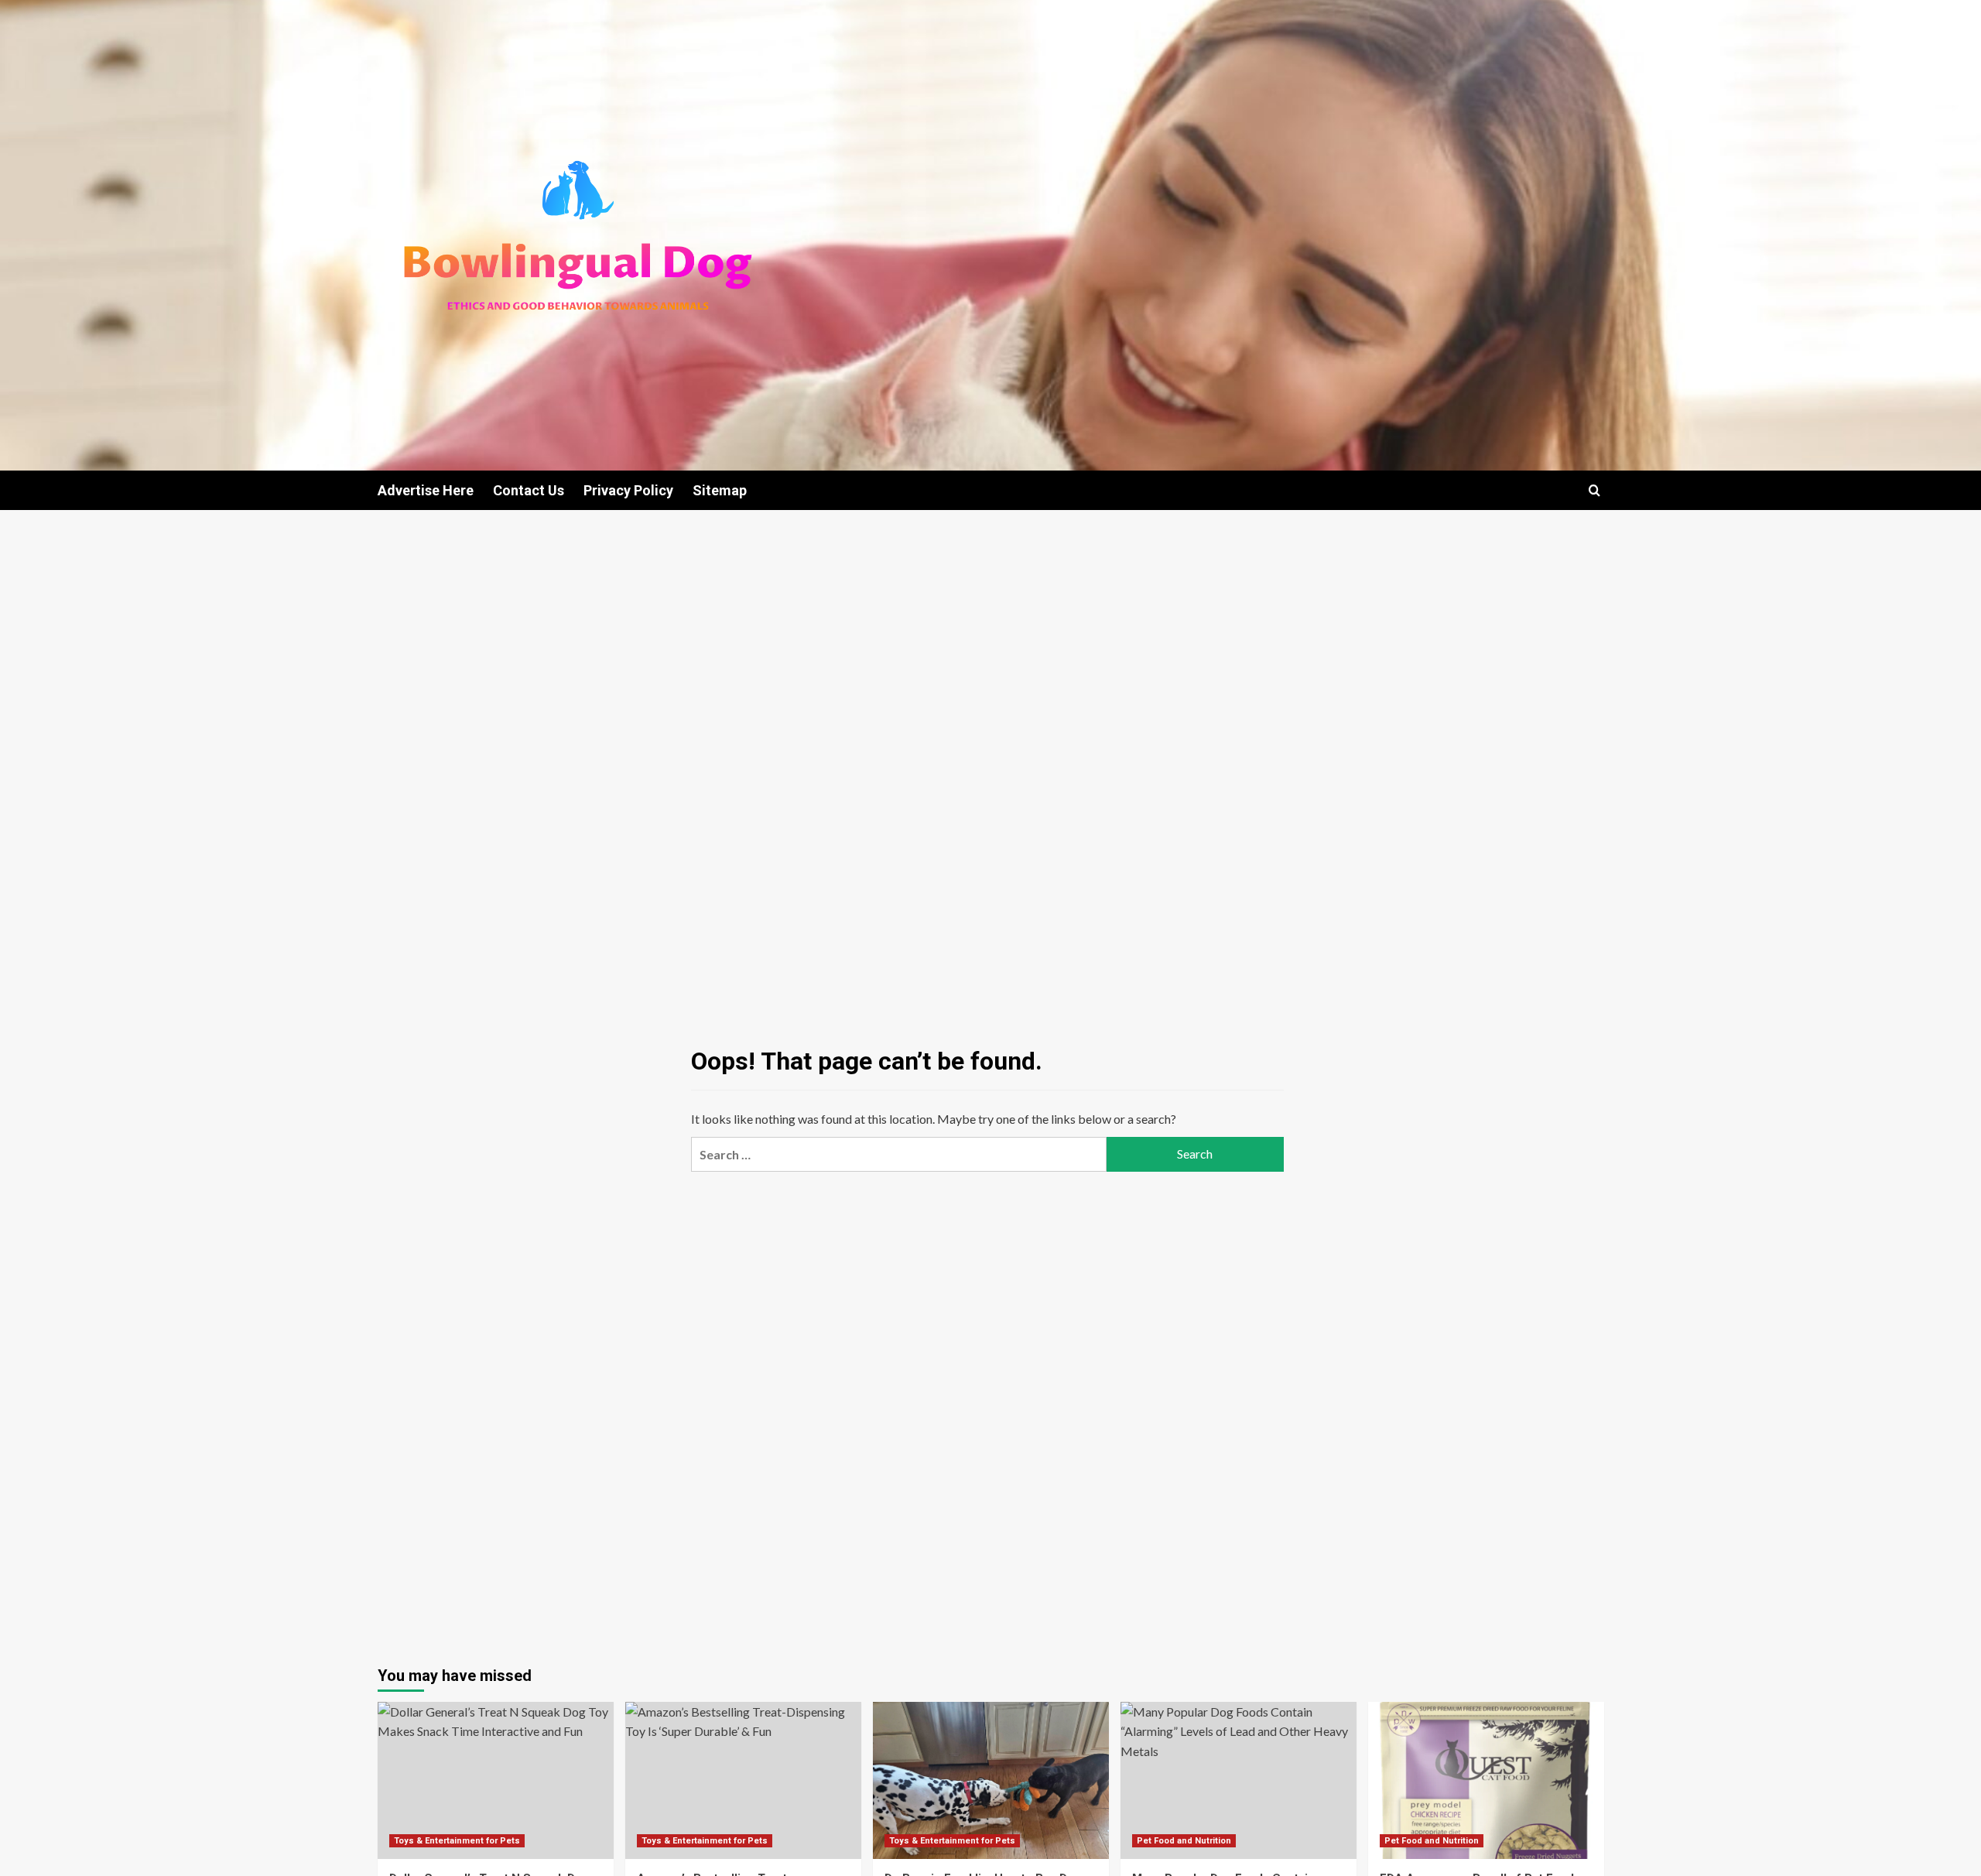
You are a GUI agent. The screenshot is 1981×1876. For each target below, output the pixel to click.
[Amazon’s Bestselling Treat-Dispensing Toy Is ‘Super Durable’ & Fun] (743, 1780)
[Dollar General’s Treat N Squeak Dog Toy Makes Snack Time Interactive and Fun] (496, 1780)
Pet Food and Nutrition (1184, 1841)
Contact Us (529, 490)
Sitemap (720, 490)
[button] (1594, 490)
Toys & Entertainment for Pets (457, 1841)
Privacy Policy (628, 490)
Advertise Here (426, 490)
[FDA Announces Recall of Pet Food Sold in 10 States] (1486, 1780)
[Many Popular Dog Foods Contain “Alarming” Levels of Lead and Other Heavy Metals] (1239, 1780)
